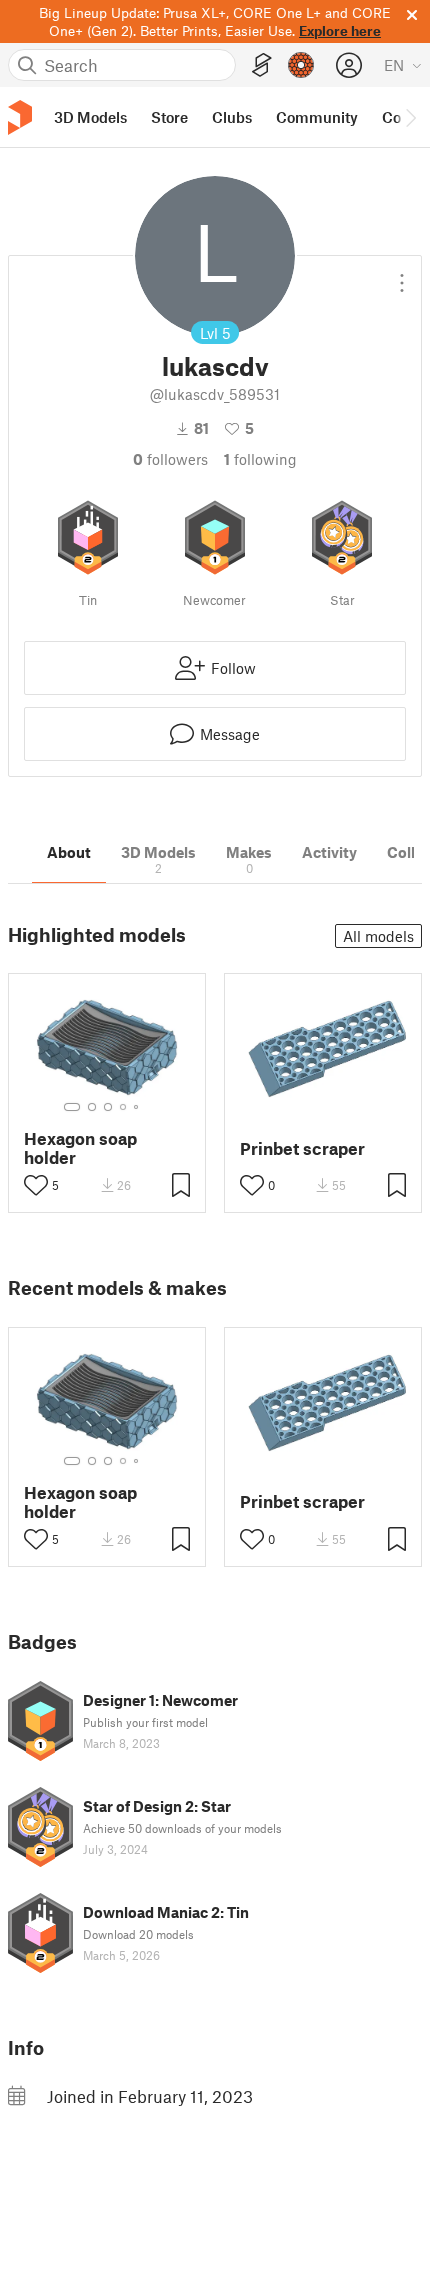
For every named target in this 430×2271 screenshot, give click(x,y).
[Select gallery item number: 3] (108, 1107)
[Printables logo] (20, 117)
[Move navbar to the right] (410, 117)
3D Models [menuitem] (90, 117)
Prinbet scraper (302, 1148)
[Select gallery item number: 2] (92, 1107)
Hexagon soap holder (80, 1148)
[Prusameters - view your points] (301, 65)
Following (260, 459)
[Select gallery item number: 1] (72, 1107)
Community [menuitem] (317, 117)
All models (378, 936)
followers (170, 459)
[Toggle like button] (36, 1185)
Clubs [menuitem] (232, 117)
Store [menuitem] (169, 117)
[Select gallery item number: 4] (124, 1107)
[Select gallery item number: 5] (138, 1107)
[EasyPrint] (262, 65)
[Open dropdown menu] (402, 275)
